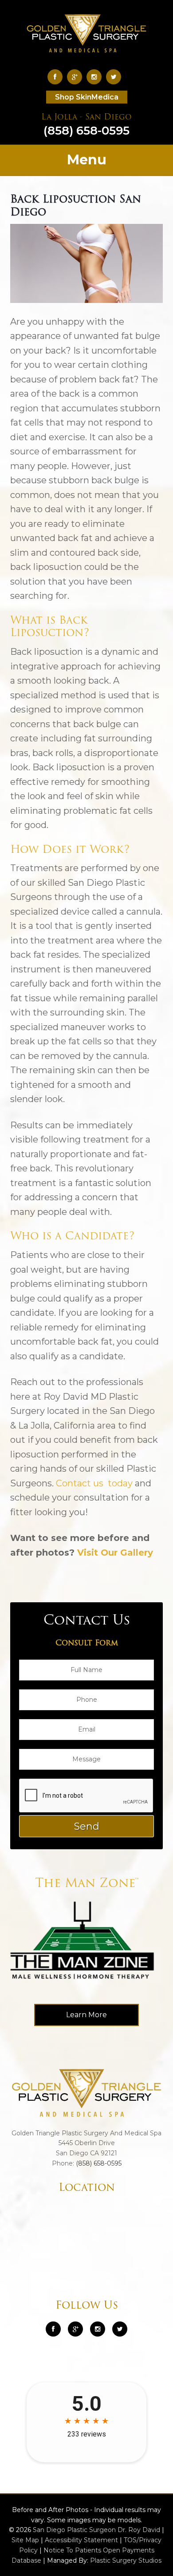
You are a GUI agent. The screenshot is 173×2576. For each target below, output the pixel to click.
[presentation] (86, 1796)
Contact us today (94, 1483)
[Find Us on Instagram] (96, 77)
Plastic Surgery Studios (126, 2560)
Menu (87, 160)
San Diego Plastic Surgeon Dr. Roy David (96, 2530)
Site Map (25, 2540)
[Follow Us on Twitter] (116, 77)
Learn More (86, 2015)
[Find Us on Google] (77, 77)
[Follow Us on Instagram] (98, 2329)
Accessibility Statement (81, 2540)
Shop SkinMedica (87, 97)
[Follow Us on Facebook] (57, 77)
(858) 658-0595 (86, 126)
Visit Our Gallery (115, 1553)
